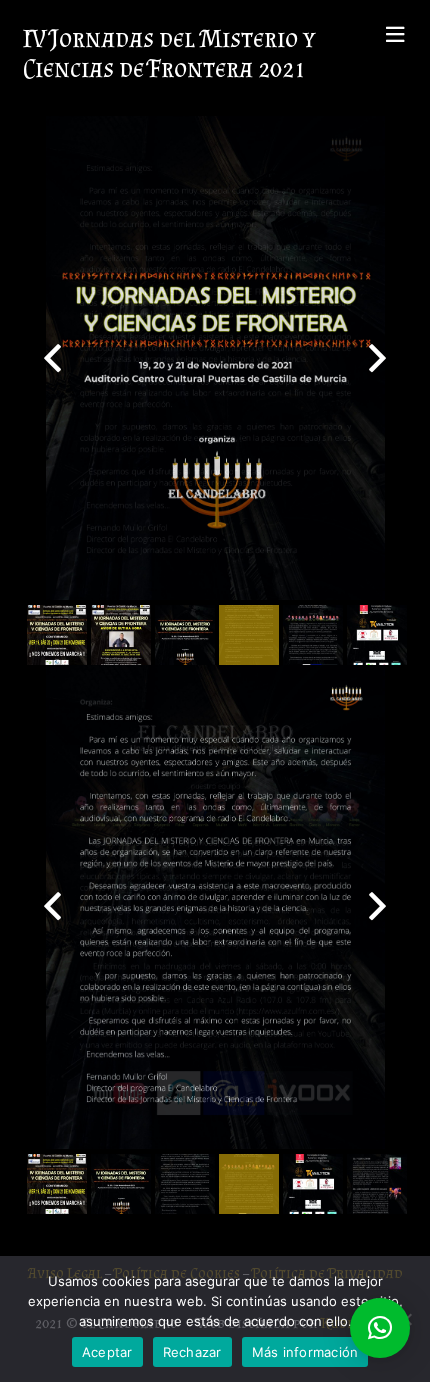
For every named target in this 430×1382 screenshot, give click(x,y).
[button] (380, 1328)
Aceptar (107, 1352)
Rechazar (192, 1352)
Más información (305, 1352)
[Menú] (395, 35)
